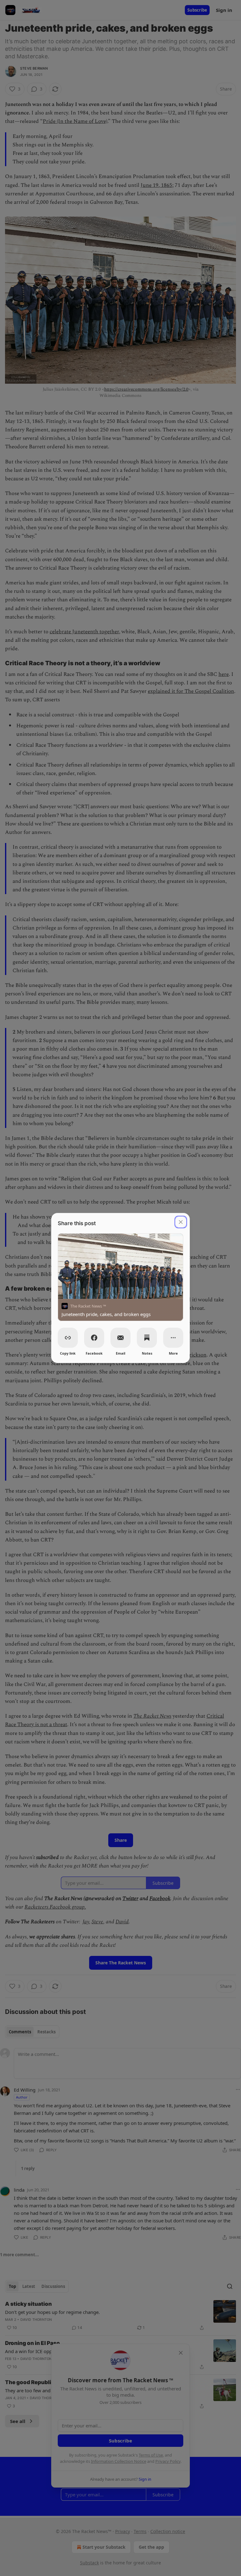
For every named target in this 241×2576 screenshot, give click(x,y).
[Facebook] (94, 1338)
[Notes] (147, 1338)
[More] (173, 1338)
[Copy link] (68, 1338)
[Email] (120, 1338)
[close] (181, 1222)
